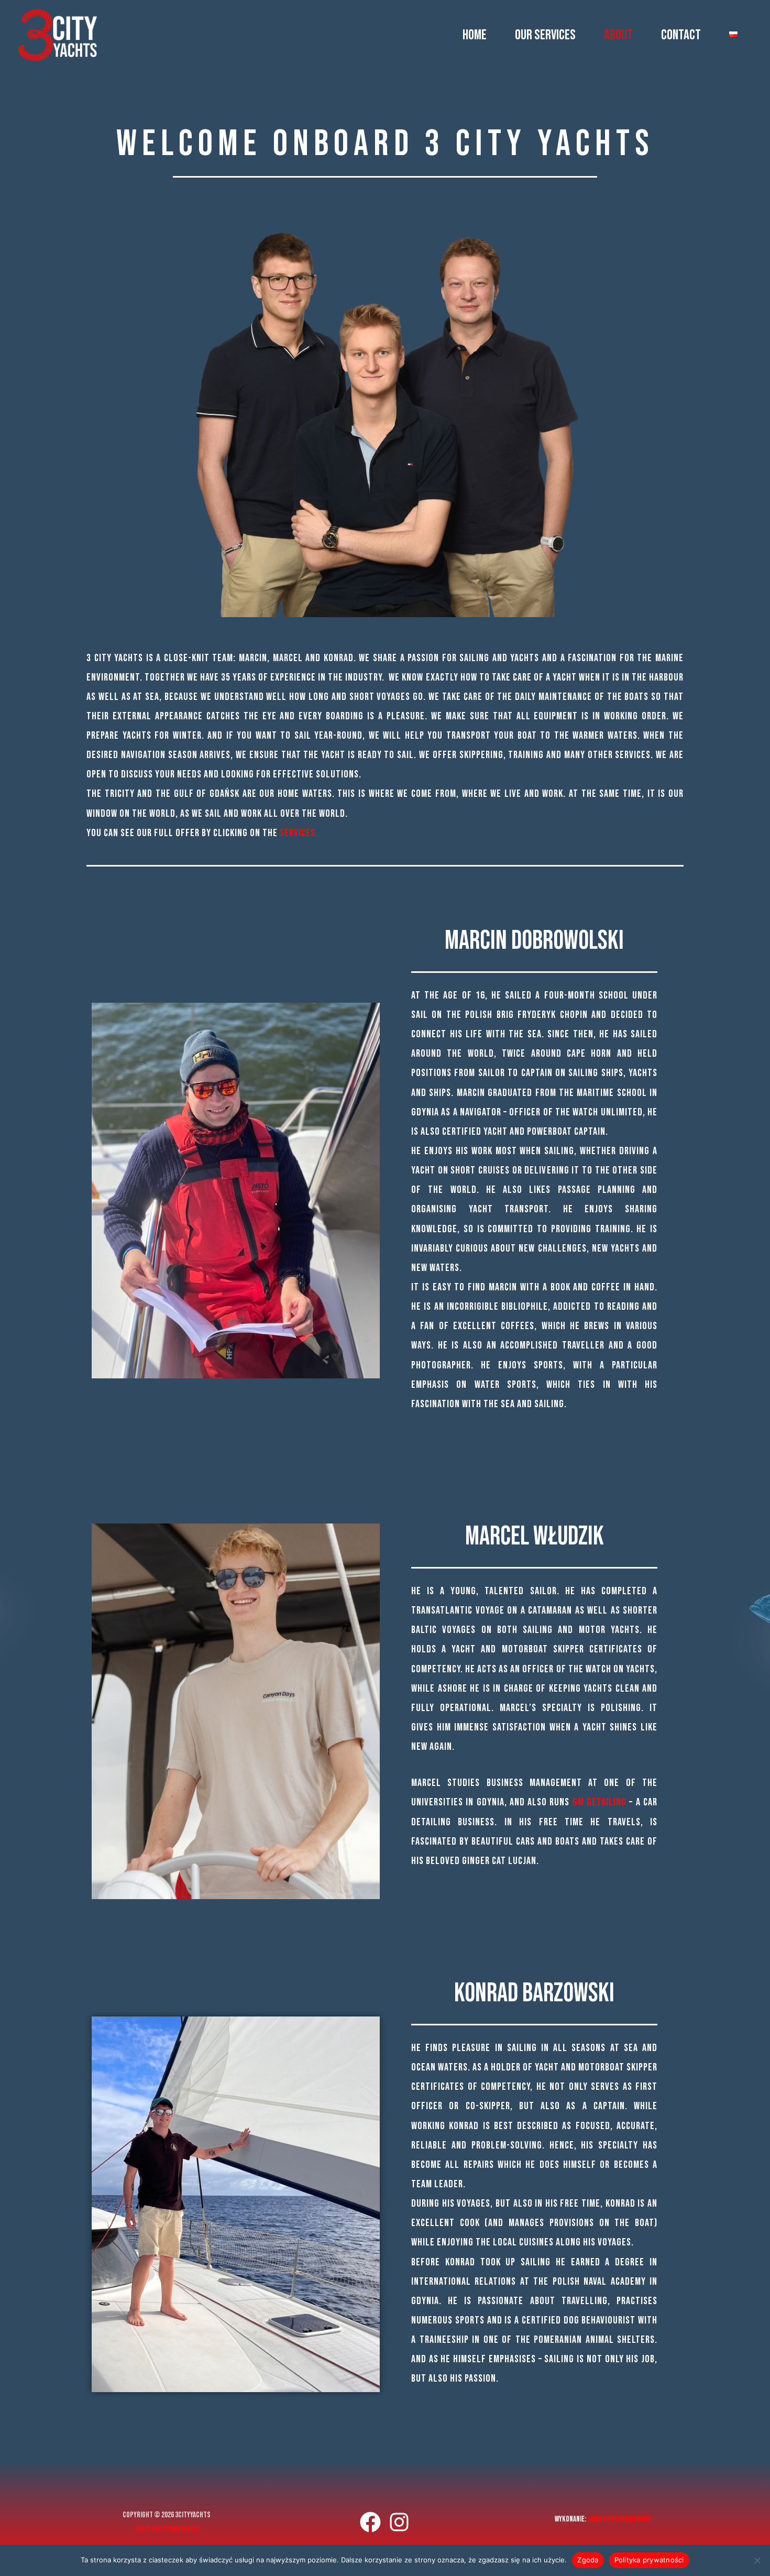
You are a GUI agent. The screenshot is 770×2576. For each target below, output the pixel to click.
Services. (299, 833)
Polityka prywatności (167, 2529)
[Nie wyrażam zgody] (757, 2560)
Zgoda (588, 2560)
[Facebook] (370, 2522)
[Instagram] (399, 2522)
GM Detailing (599, 1802)
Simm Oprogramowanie (620, 2519)
